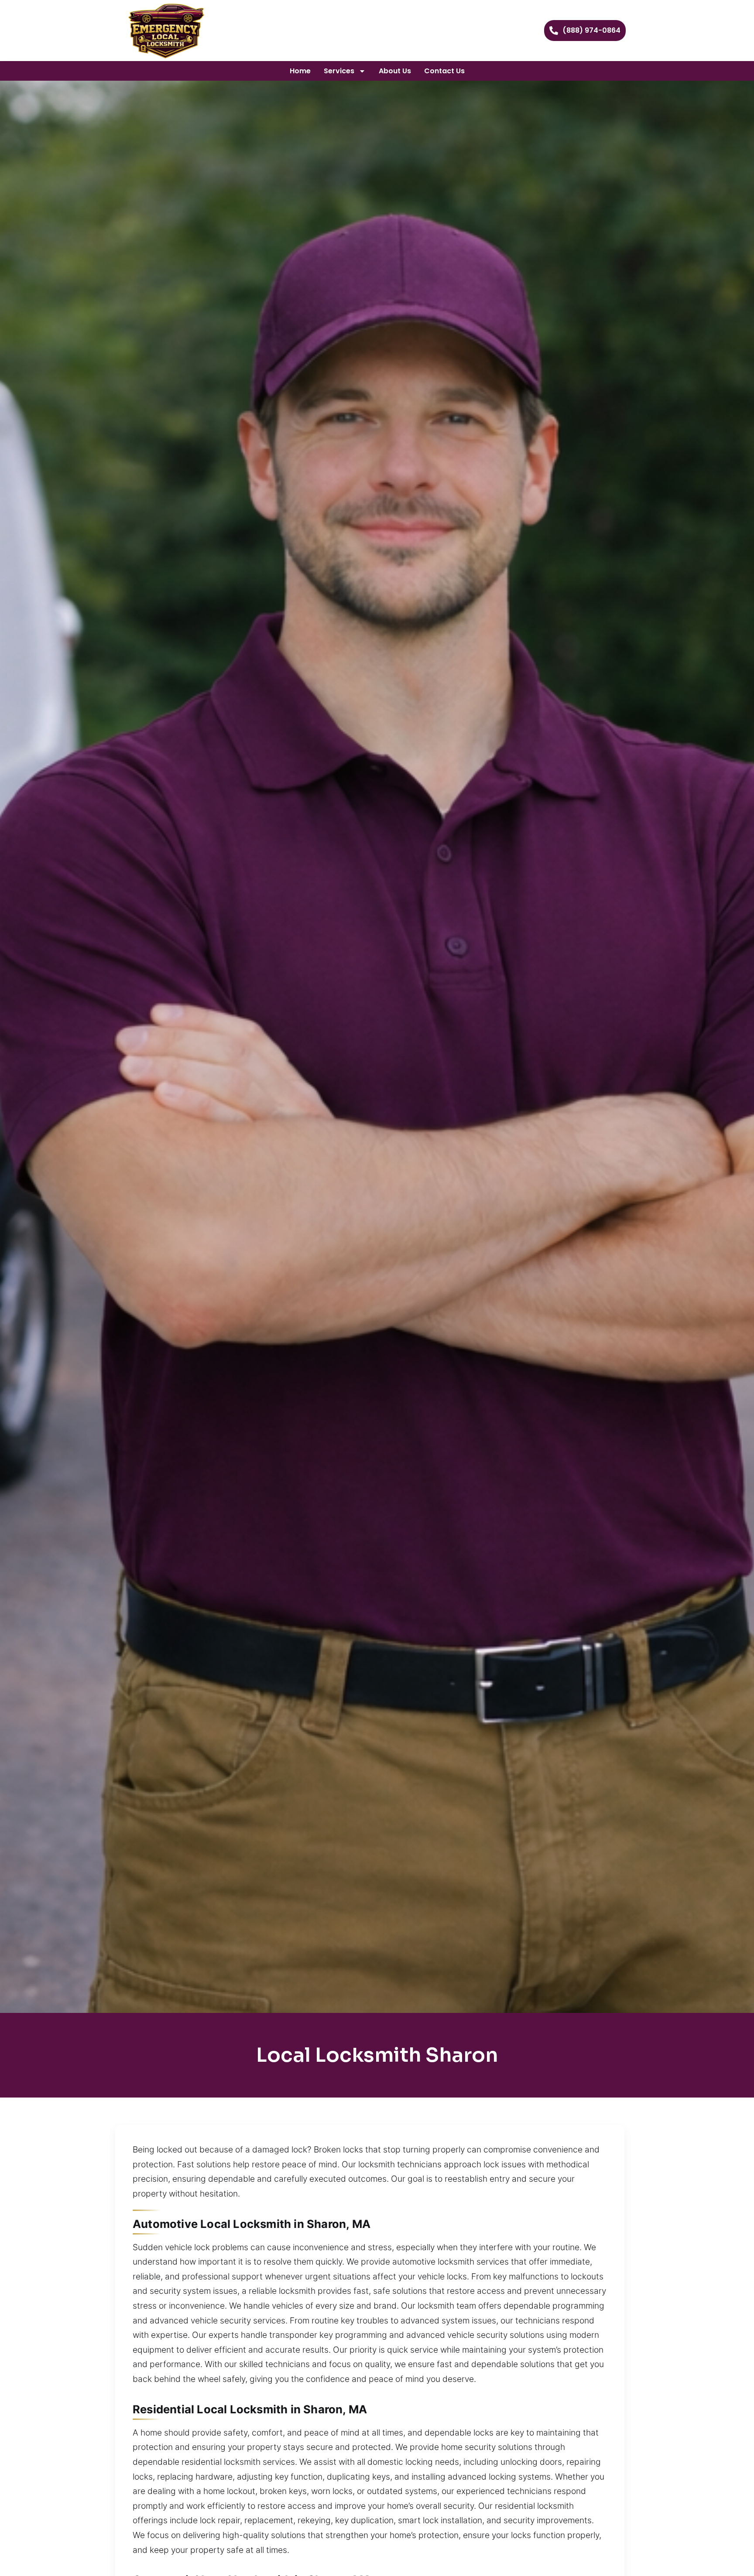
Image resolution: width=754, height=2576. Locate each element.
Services (339, 71)
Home (300, 71)
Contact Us (444, 71)
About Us (395, 71)
